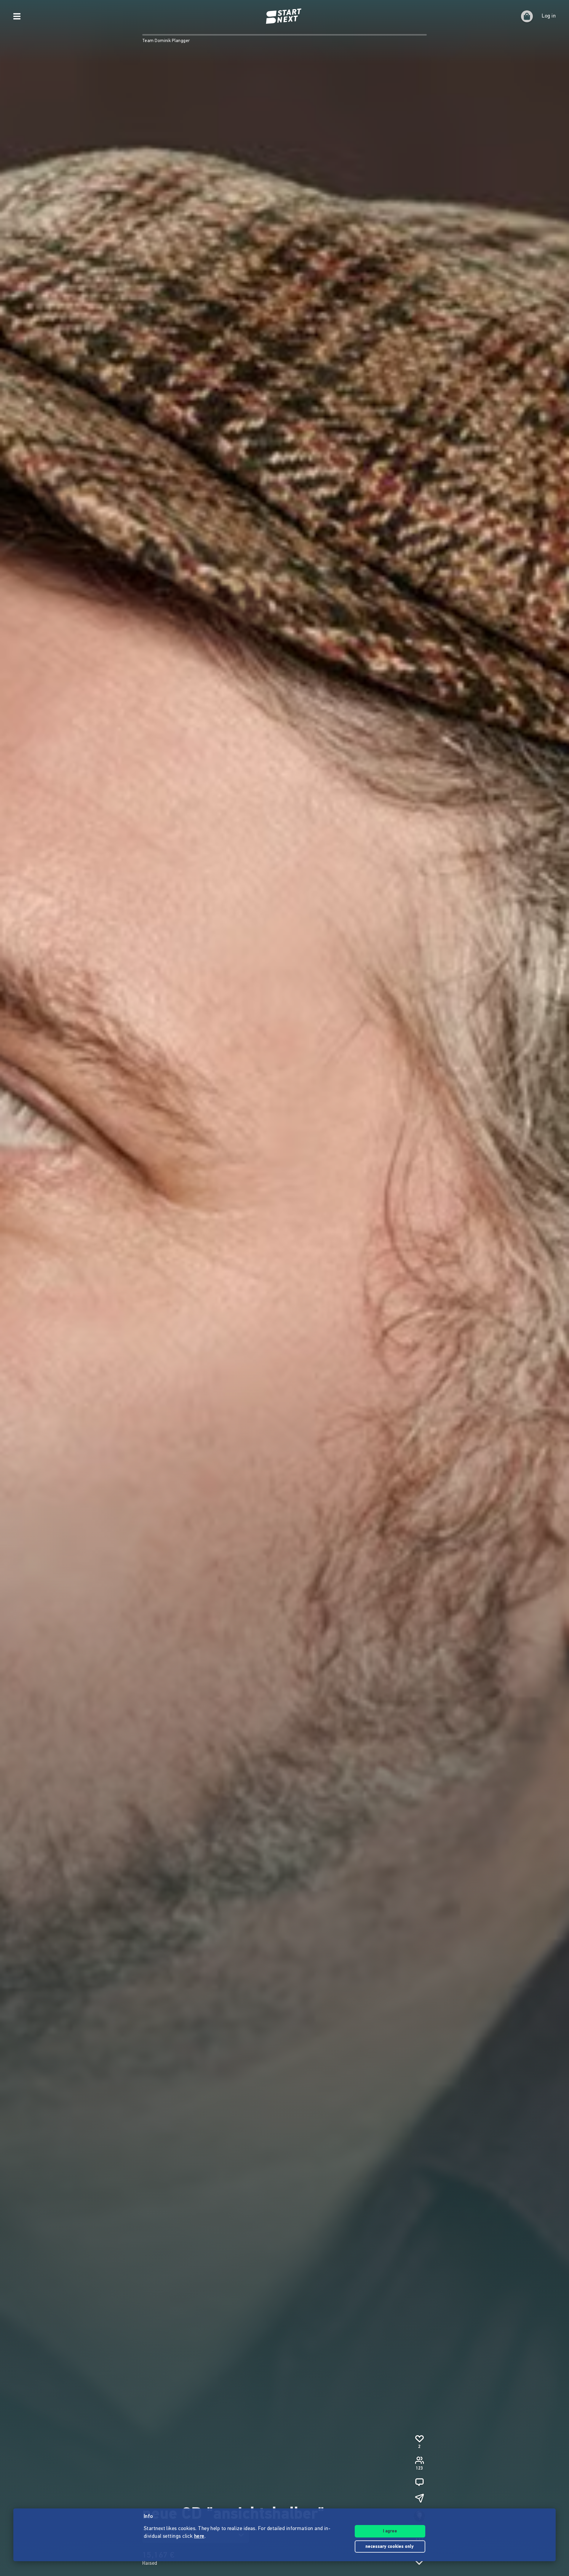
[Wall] (419, 2482)
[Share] (419, 2498)
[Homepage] (284, 16)
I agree (390, 2531)
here (199, 2537)
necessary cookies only (390, 2547)
